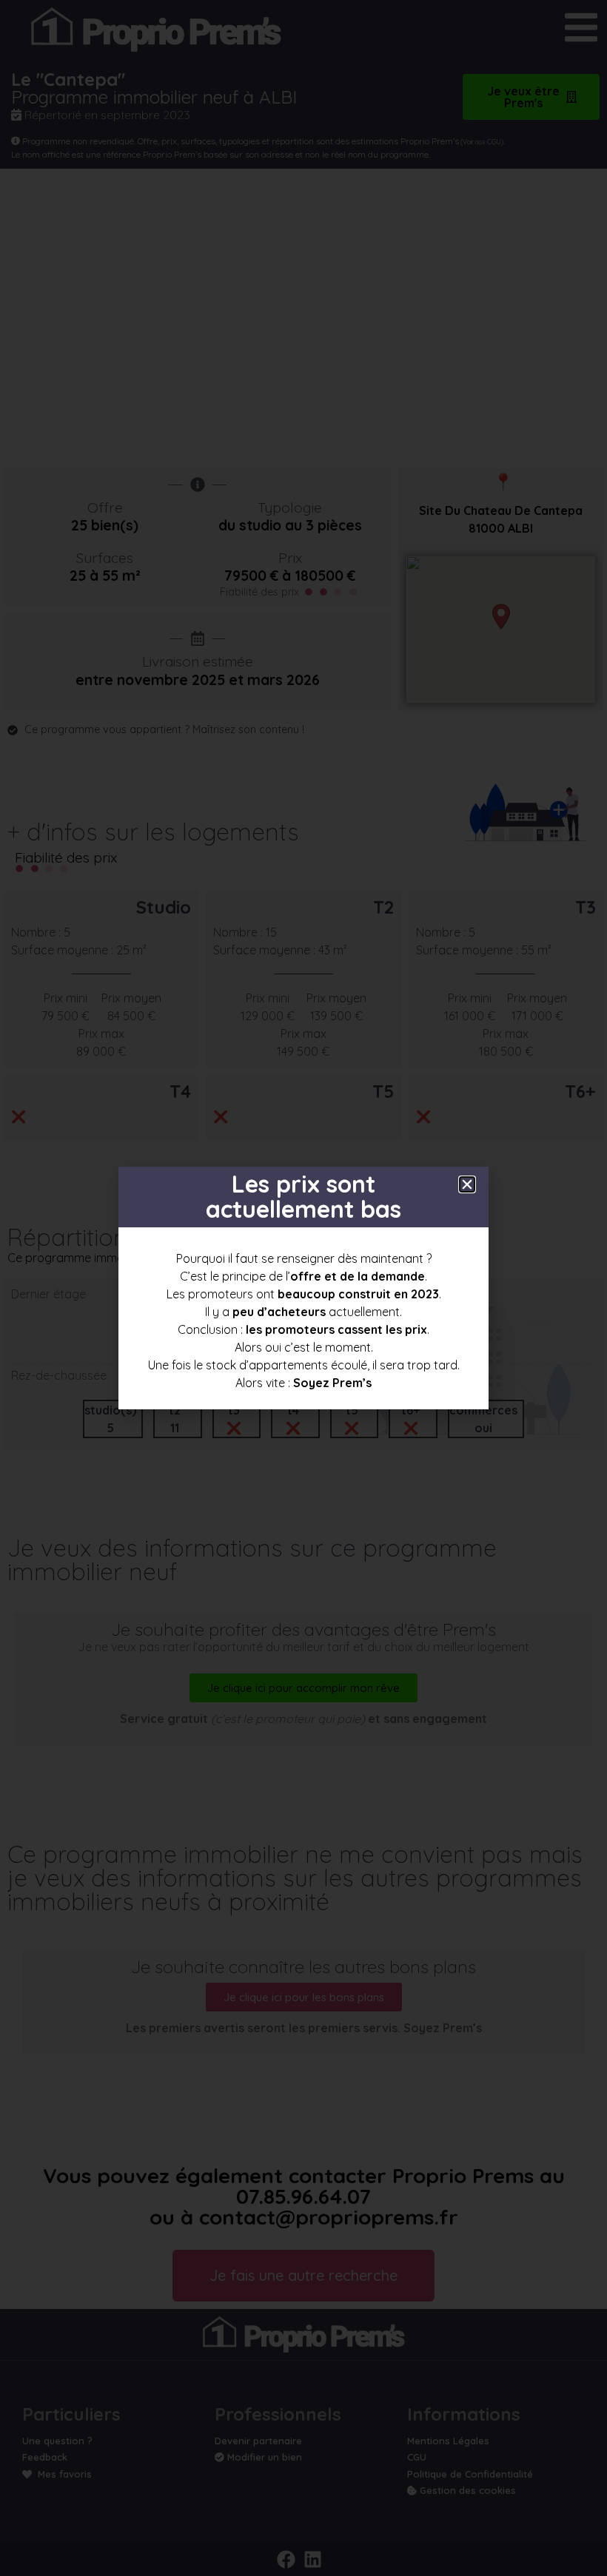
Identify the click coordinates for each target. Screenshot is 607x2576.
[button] (467, 1184)
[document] (303, 1288)
